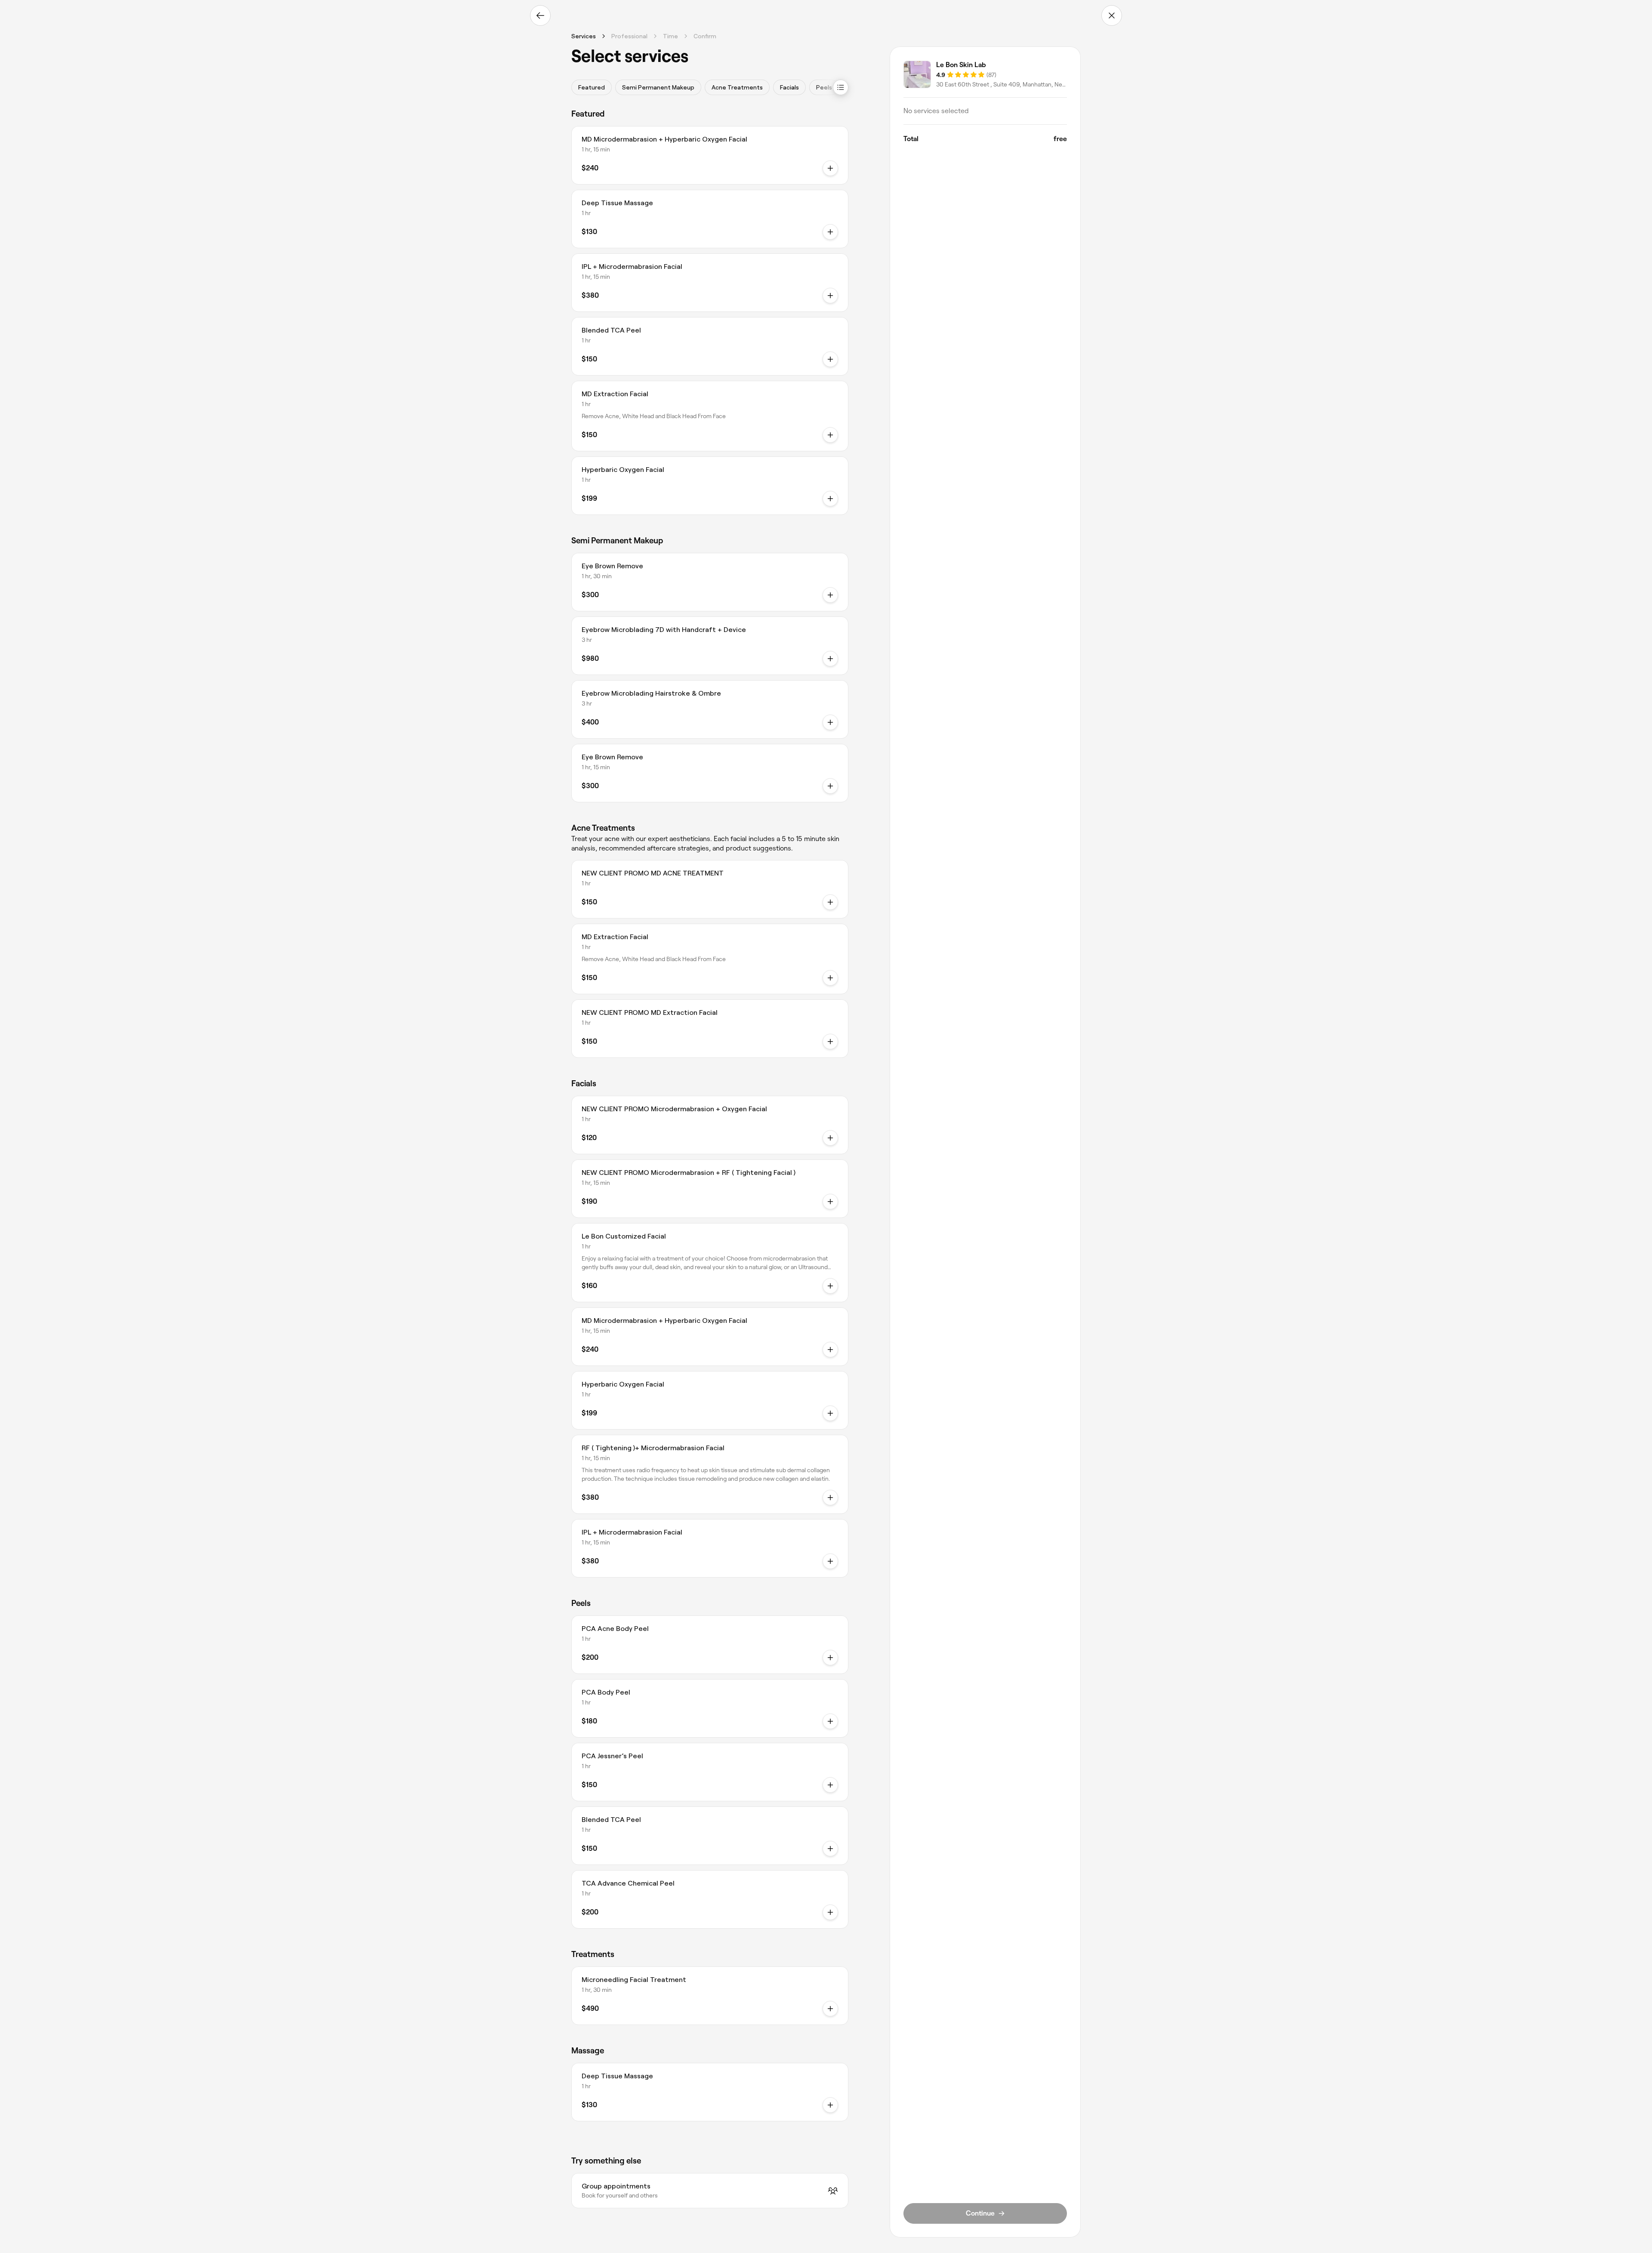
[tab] (592, 87)
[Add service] (830, 168)
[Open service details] (830, 435)
